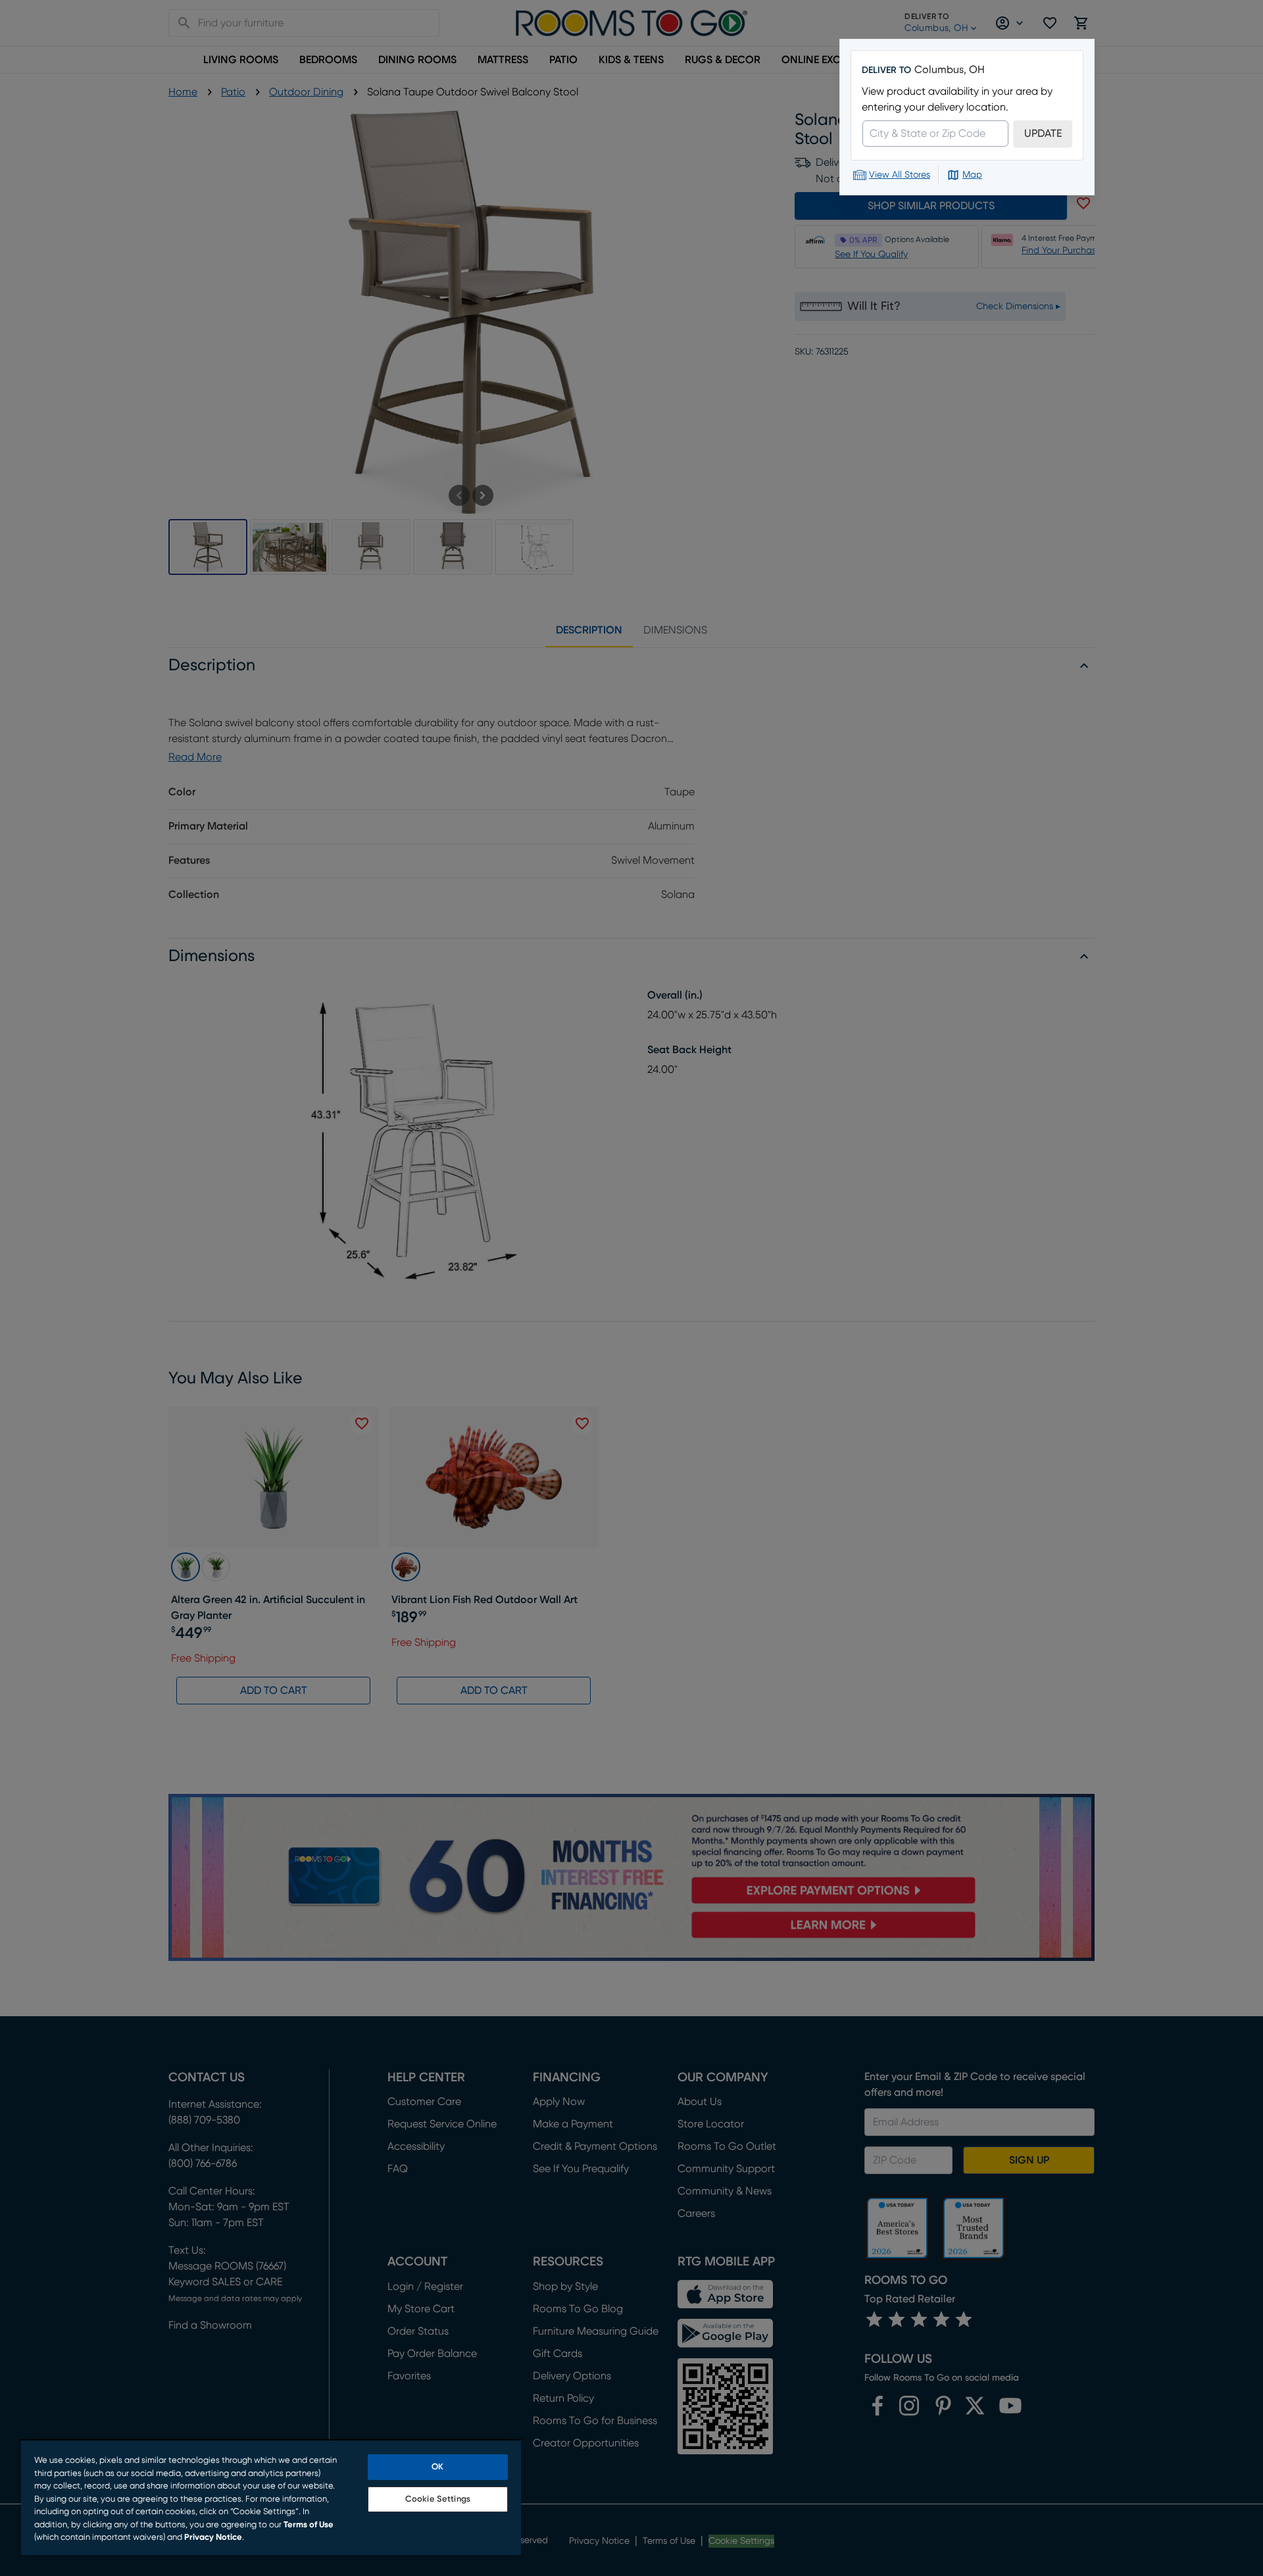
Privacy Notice (213, 2538)
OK (437, 2467)
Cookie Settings (438, 2499)
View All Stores (900, 175)
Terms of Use (309, 2525)
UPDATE (1043, 134)
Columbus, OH (950, 70)
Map (972, 175)
